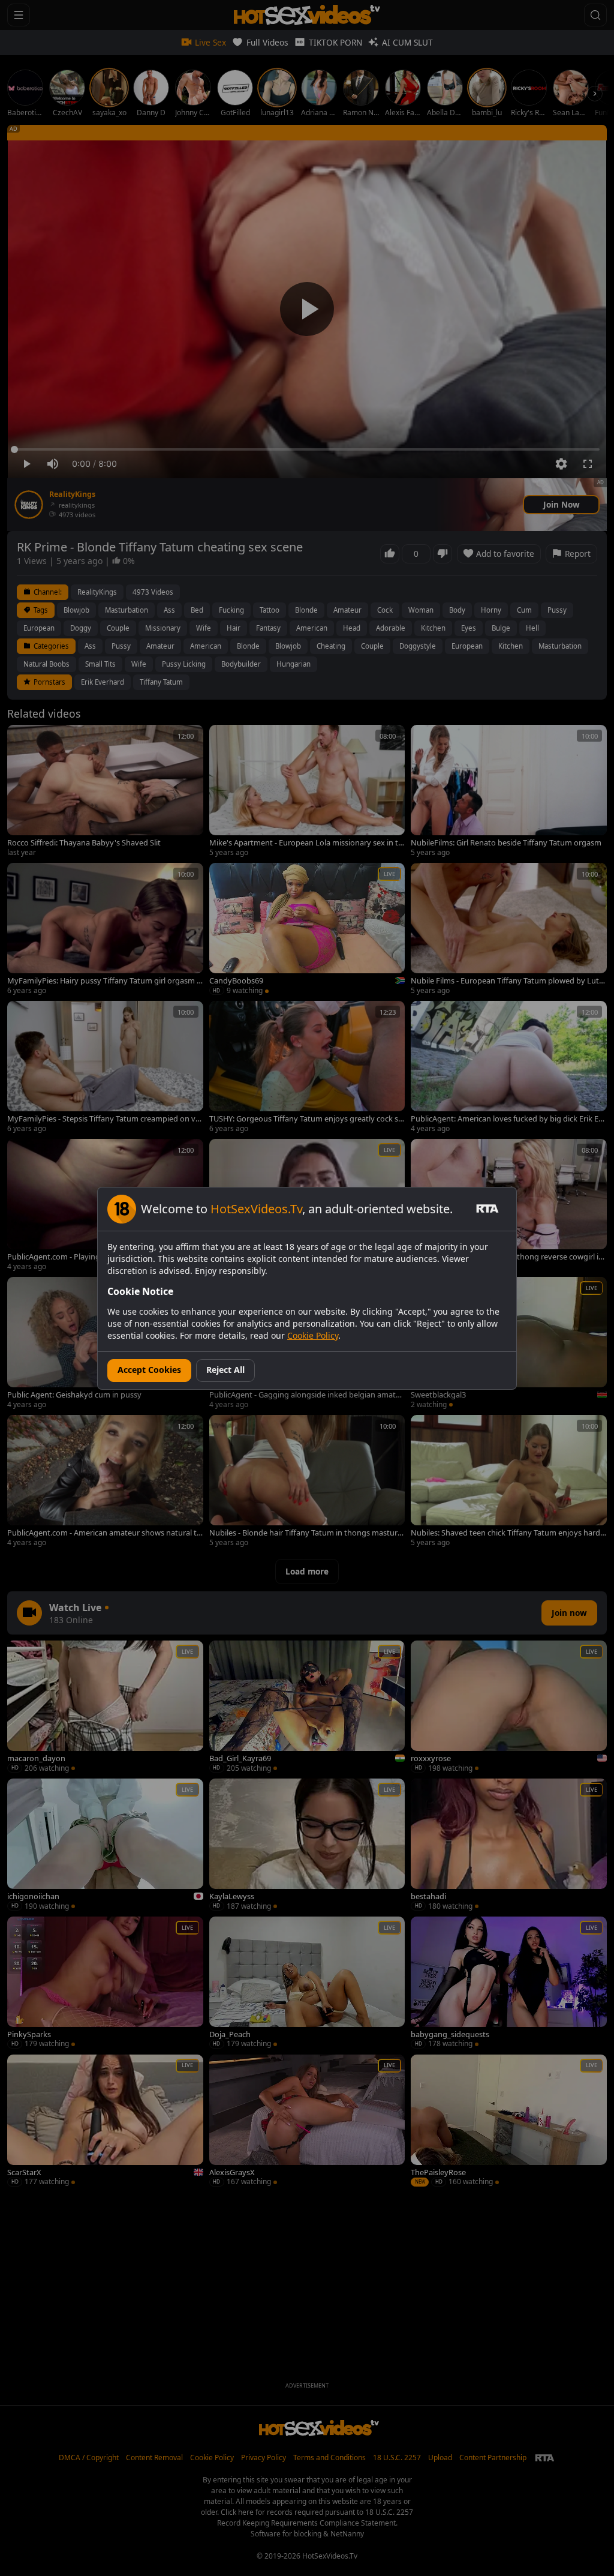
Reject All (225, 1370)
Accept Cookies (149, 1370)
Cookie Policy (313, 1335)
